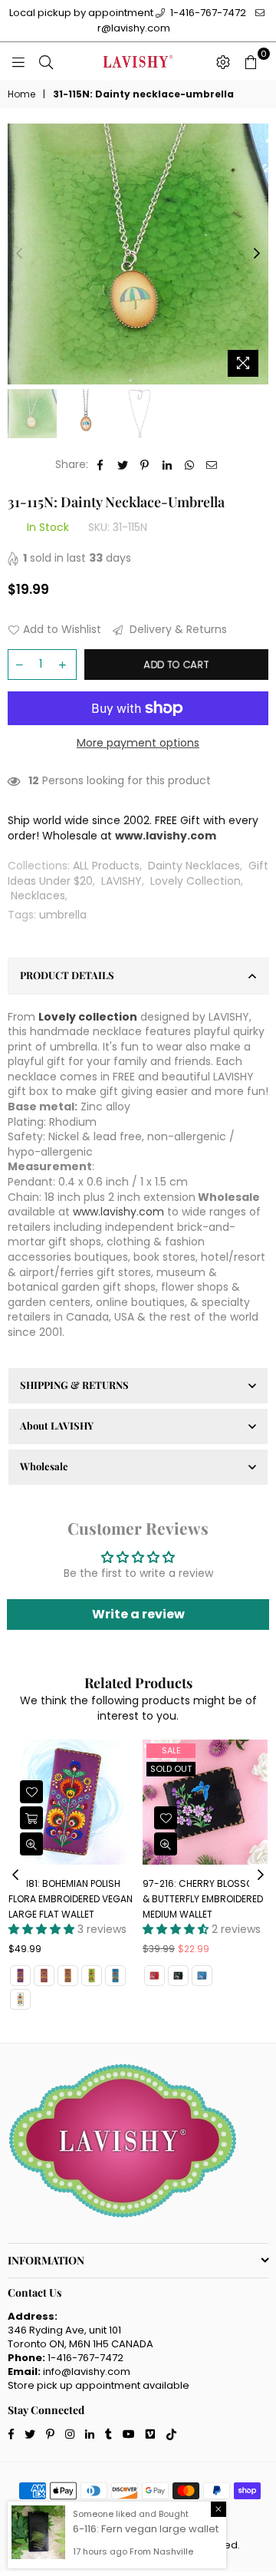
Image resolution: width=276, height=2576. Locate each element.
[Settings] (223, 61)
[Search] (46, 61)
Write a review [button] (138, 1614)
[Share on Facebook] (101, 465)
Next (257, 254)
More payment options (138, 743)
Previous (19, 254)
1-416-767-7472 (207, 13)
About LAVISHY (57, 1425)
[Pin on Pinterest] (145, 465)
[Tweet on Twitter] (123, 465)
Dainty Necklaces (194, 866)
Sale (49, 1750)
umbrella (63, 915)
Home (21, 94)
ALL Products (106, 866)
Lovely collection (88, 1017)
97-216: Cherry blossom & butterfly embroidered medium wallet (81, 1898)
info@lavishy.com (87, 2372)
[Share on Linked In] (168, 465)
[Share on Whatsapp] (190, 465)
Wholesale (44, 1466)
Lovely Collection (195, 881)
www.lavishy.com (118, 1212)
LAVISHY (122, 881)
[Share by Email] (212, 465)
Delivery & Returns (177, 630)
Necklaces (38, 895)
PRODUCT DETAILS (67, 975)
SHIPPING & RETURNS (74, 1385)
